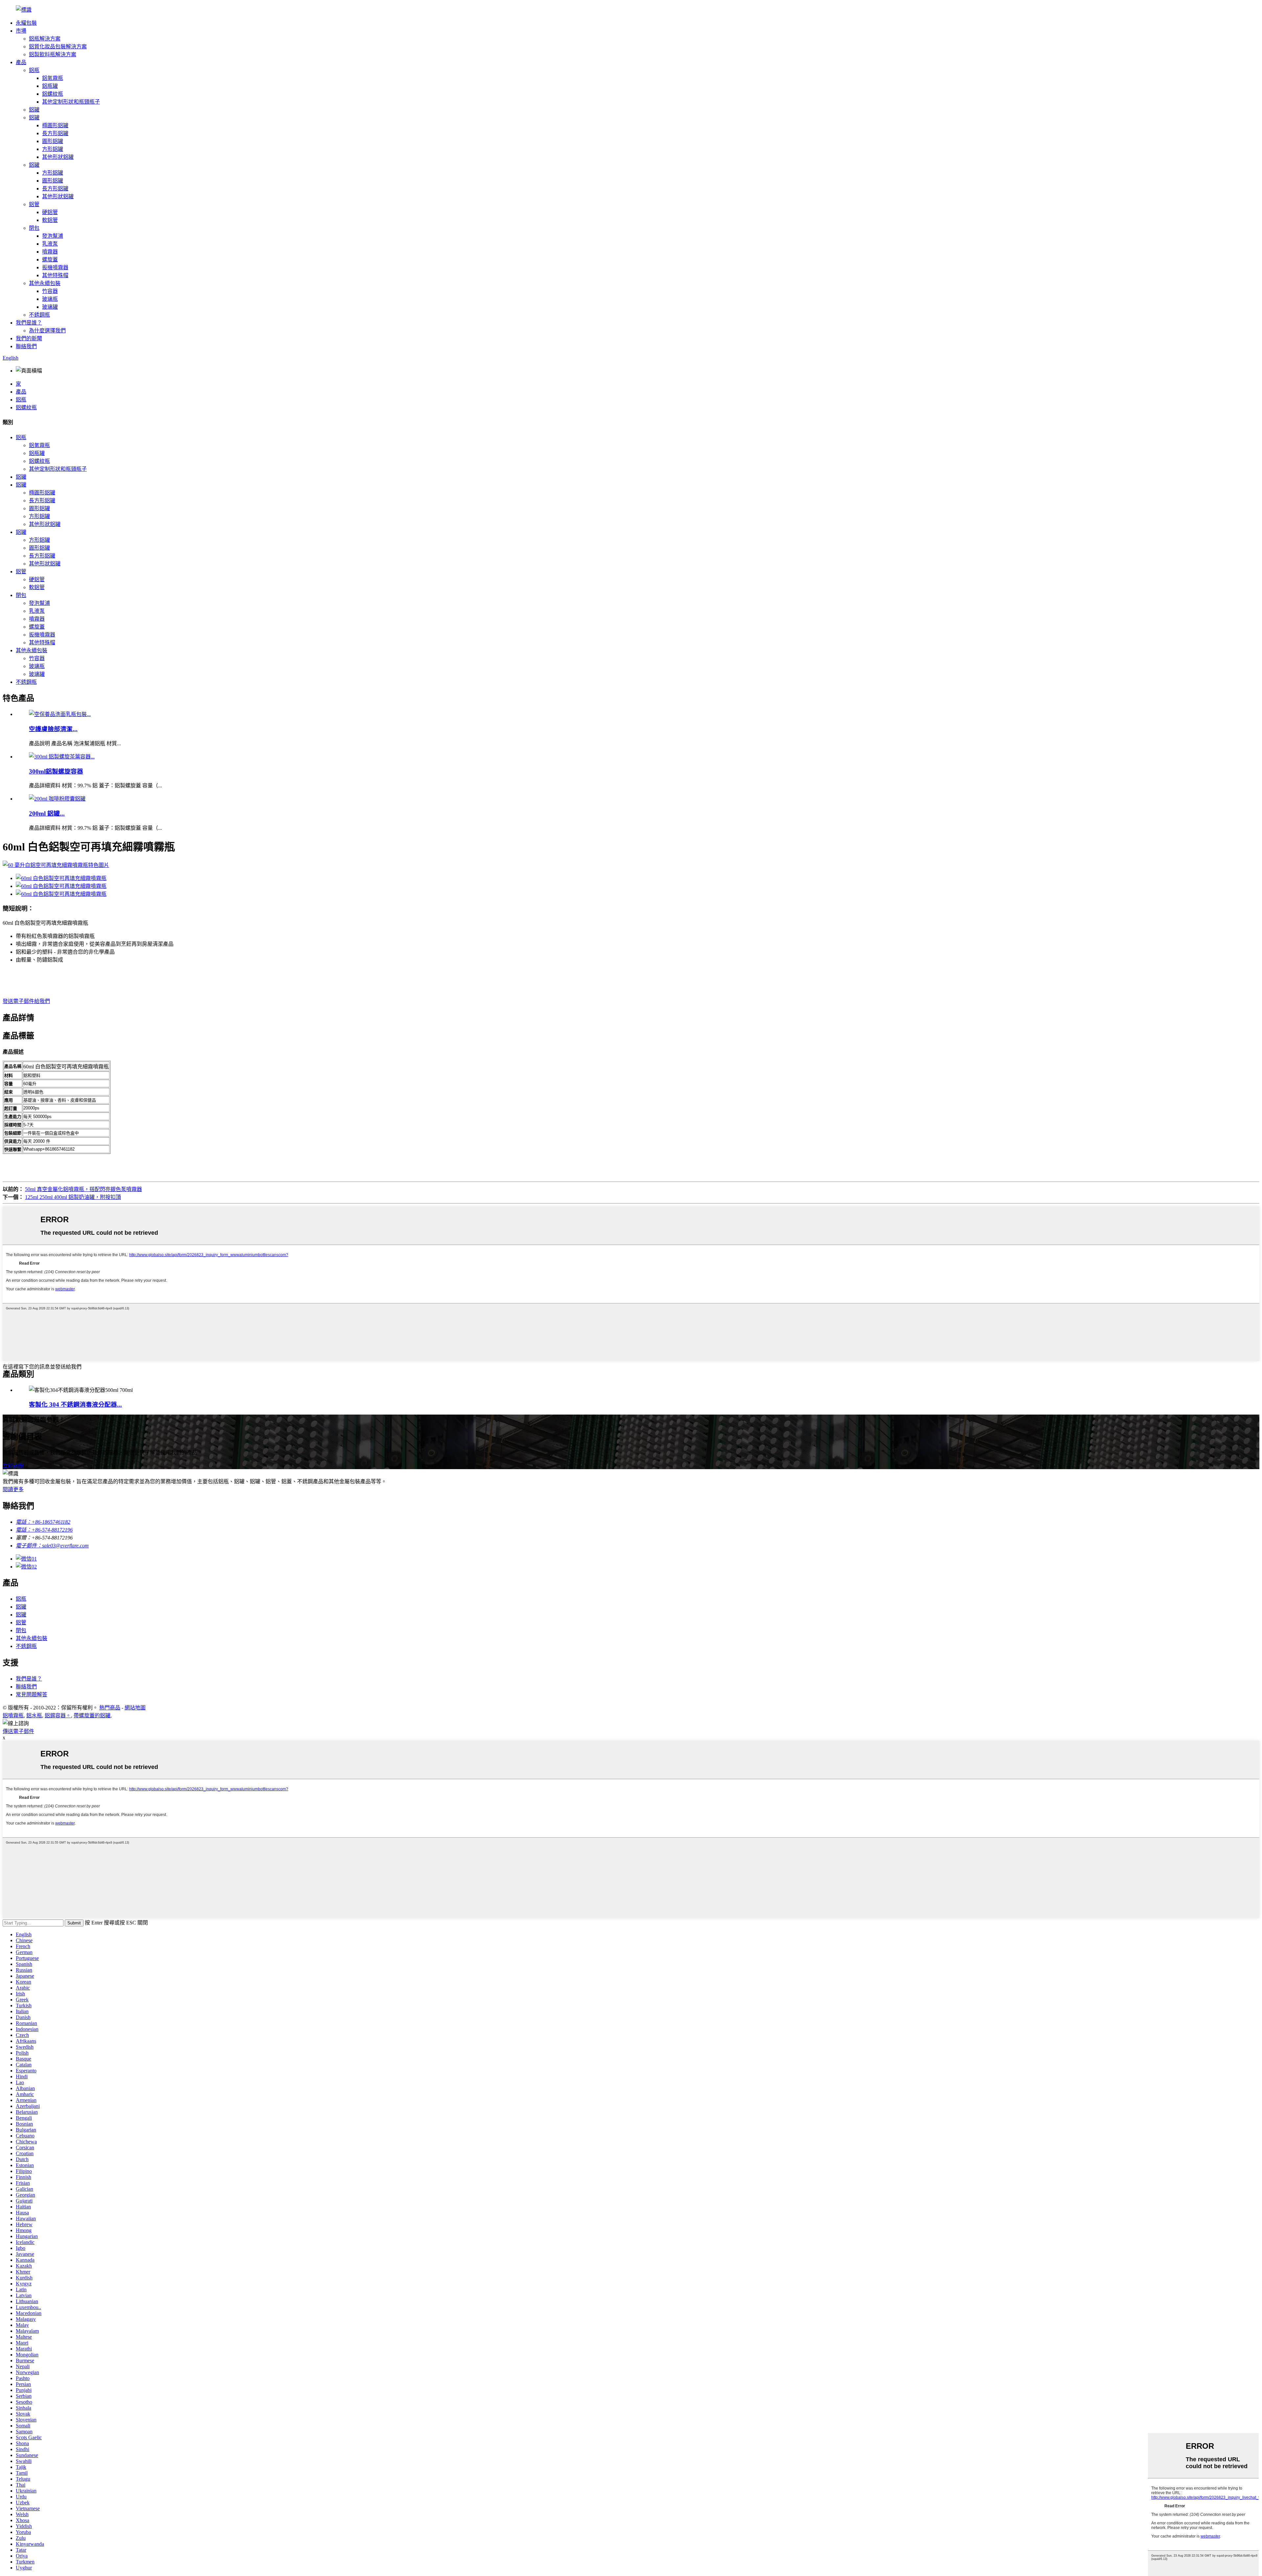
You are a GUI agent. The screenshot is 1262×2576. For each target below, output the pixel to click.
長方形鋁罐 (55, 133)
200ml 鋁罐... (47, 813)
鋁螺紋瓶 (53, 94)
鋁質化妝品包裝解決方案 (58, 47)
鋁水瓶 (34, 1716)
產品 (21, 62)
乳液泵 (50, 244)
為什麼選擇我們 (47, 331)
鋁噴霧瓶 (13, 1716)
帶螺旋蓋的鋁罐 (92, 1716)
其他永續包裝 (45, 283)
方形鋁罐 (53, 149)
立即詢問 (13, 1466)
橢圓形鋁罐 (55, 125)
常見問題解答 (32, 1694)
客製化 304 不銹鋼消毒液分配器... (75, 1405)
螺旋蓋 (50, 260)
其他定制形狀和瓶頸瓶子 (71, 102)
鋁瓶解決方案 (45, 39)
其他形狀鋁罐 (58, 157)
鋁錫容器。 (58, 1716)
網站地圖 (135, 1708)
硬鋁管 (50, 212)
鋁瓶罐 (50, 86)
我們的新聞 (29, 338)
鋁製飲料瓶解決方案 (53, 54)
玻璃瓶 (50, 299)
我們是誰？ (29, 323)
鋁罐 (34, 110)
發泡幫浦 (53, 236)
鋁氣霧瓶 (53, 78)
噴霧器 (50, 252)
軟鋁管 (50, 220)
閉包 (34, 228)
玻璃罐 (50, 307)
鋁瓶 (34, 70)
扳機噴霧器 (55, 267)
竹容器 (50, 291)
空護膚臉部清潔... (53, 729)
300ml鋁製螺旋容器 (56, 771)
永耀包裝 (26, 23)
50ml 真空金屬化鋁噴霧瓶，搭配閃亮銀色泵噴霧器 (83, 1189)
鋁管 (34, 204)
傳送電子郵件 (18, 1731)
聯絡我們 (26, 346)
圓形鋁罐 (53, 141)
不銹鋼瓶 (39, 315)
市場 (21, 31)
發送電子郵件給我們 (26, 1001)
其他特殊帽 (55, 275)
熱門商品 (110, 1708)
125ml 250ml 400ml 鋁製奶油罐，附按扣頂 (73, 1197)
